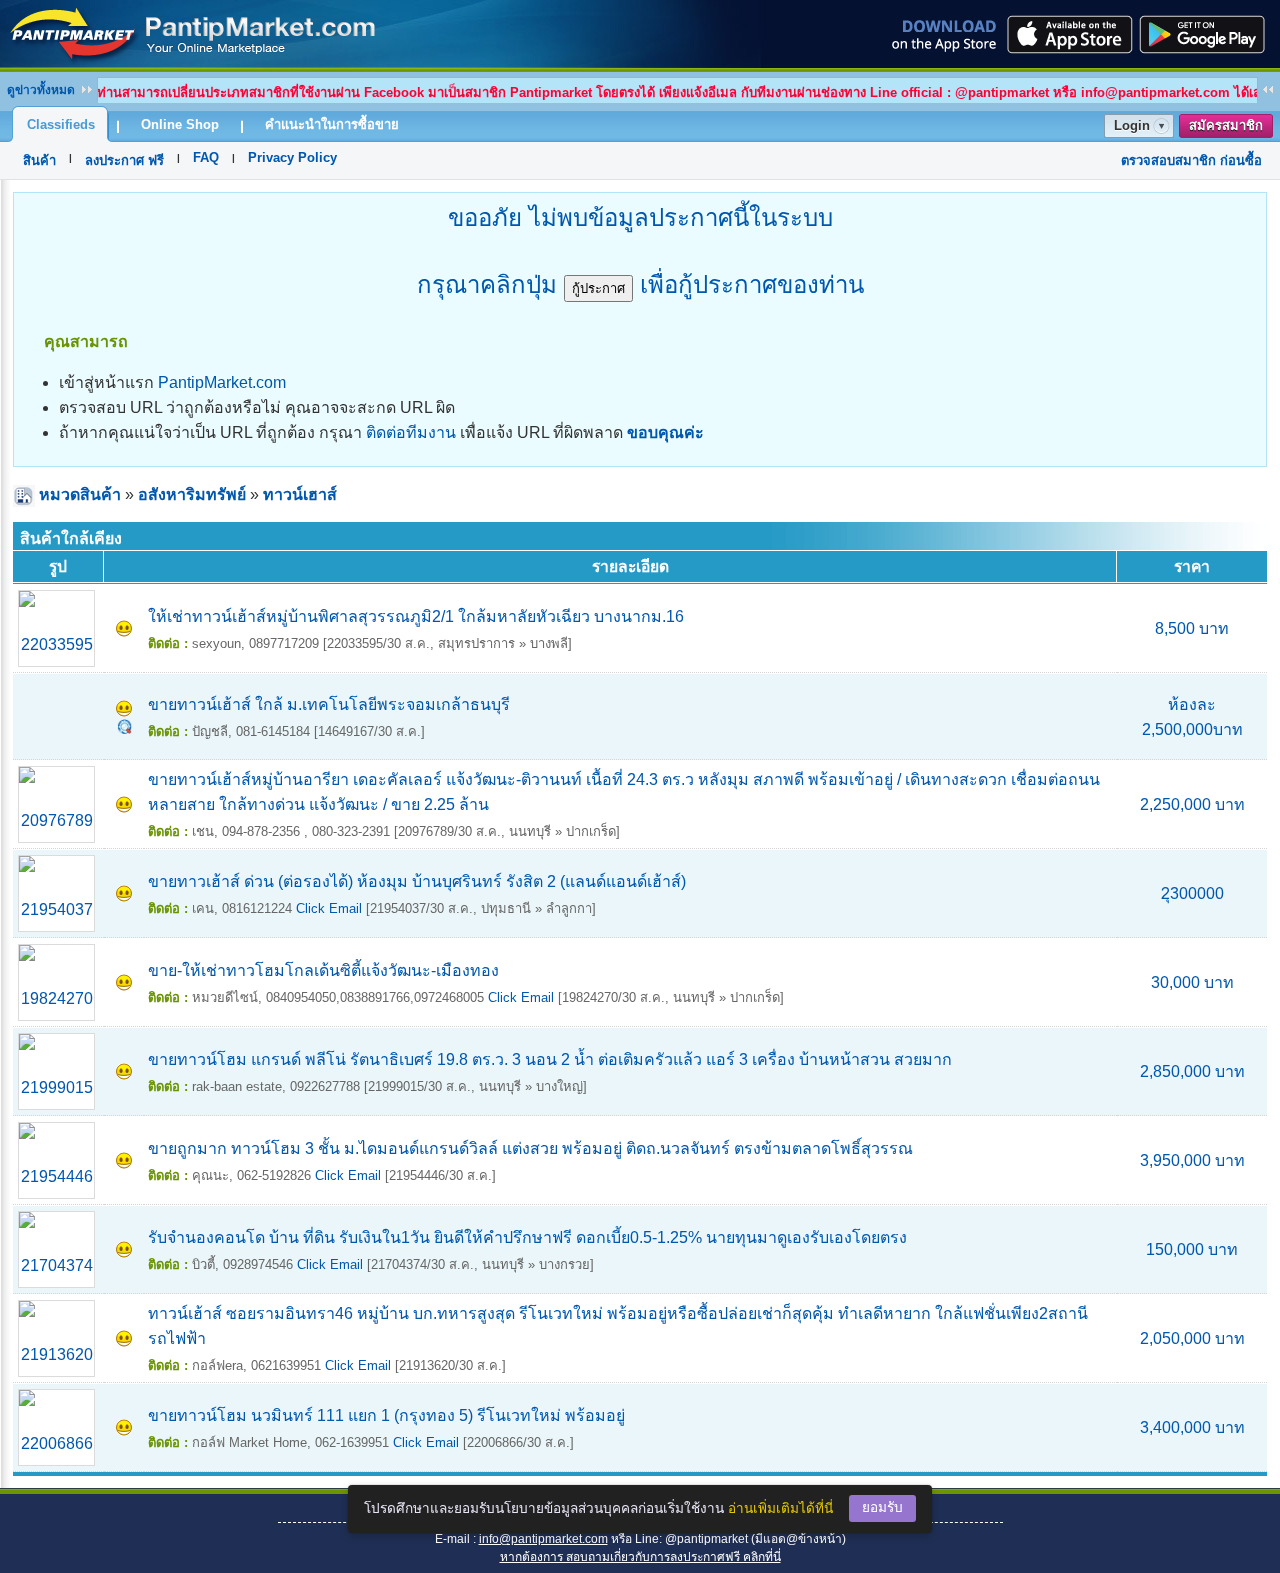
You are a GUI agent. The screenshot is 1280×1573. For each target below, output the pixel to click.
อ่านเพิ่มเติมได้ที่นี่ (780, 1508)
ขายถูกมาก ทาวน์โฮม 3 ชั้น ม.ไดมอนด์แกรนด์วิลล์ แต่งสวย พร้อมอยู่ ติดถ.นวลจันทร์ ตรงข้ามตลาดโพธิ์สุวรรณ (530, 1148)
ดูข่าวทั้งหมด (41, 90)
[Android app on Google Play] (1208, 34)
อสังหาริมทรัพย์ (192, 494)
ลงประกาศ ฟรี (124, 160)
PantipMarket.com (222, 382)
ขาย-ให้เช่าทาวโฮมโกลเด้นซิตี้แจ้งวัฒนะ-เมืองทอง (323, 970)
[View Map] (124, 728)
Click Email (329, 908)
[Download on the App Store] (1068, 34)
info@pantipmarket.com (543, 1539)
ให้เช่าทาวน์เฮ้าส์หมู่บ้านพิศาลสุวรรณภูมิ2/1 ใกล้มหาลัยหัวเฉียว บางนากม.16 (416, 616)
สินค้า (39, 160)
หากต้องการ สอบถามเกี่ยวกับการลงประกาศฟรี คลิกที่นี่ (640, 1557)
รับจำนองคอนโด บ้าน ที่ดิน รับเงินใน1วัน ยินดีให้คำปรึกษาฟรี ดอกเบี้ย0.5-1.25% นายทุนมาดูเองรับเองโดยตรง (527, 1237)
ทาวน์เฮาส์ (300, 494)
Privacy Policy (292, 157)
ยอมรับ (882, 1507)
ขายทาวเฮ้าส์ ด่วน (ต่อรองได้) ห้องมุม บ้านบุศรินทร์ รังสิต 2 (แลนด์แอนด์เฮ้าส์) (417, 881)
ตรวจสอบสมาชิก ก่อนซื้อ (1191, 160)
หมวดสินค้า (80, 494)
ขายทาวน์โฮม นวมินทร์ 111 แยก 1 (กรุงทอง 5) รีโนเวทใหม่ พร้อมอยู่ (386, 1415)
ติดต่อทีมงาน (411, 432)
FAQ (206, 157)
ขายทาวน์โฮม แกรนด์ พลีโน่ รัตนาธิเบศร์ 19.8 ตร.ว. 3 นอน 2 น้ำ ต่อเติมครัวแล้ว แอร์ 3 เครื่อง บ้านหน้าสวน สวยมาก (550, 1059)
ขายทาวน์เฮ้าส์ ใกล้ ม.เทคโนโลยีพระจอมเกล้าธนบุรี (329, 704)
